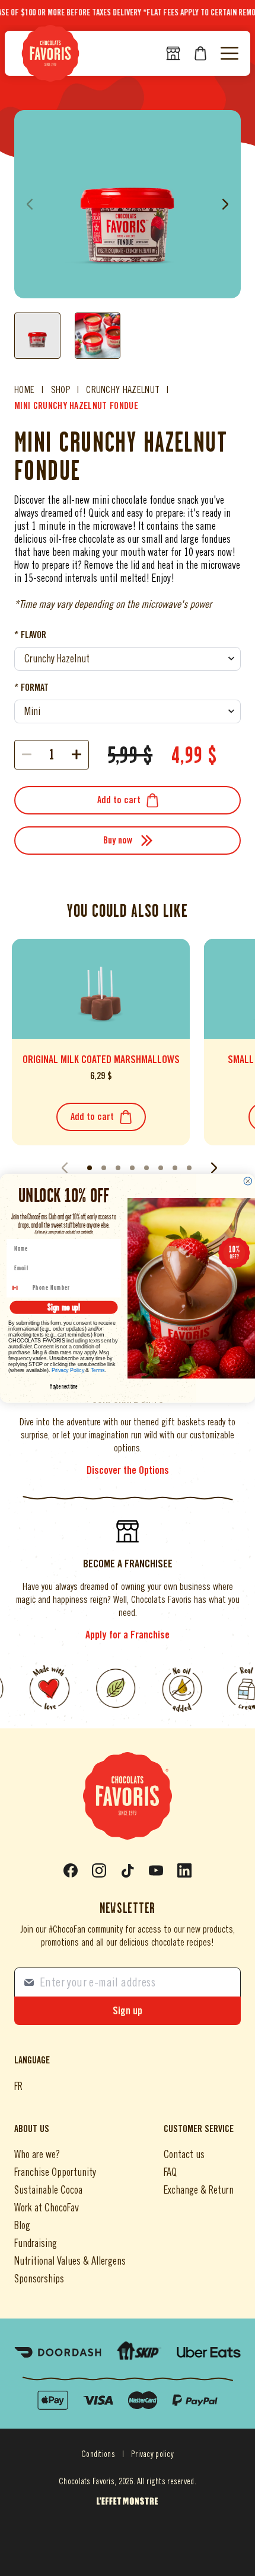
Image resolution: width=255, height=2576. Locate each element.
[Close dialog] (248, 1181)
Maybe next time (63, 1386)
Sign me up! (63, 1307)
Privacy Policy (68, 1370)
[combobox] (19, 1288)
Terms (98, 1370)
